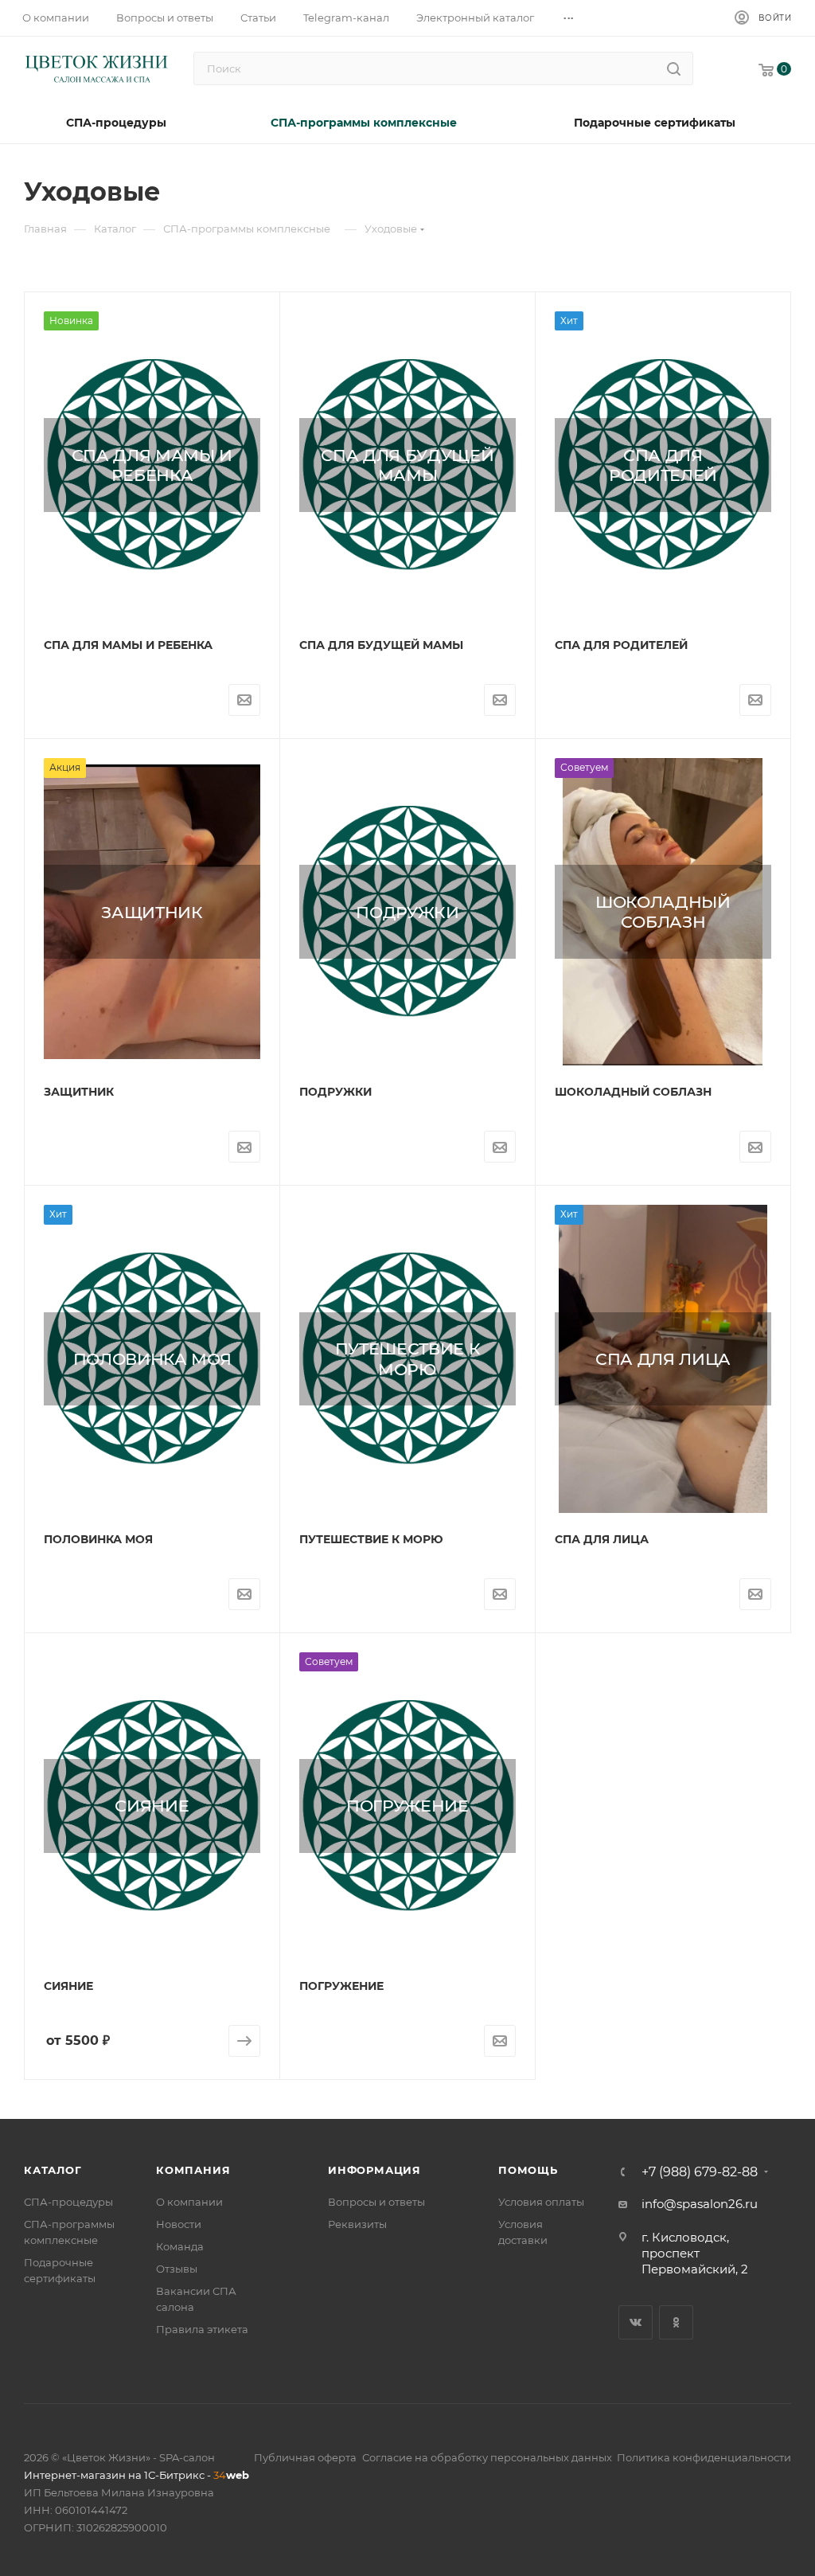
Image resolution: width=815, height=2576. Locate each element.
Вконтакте (636, 2322)
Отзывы (177, 2269)
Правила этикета (202, 2329)
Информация (374, 2170)
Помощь (528, 2170)
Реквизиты (357, 2224)
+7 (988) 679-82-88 (700, 2172)
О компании (189, 2202)
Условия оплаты (541, 2202)
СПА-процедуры (68, 2202)
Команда (180, 2246)
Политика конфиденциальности (704, 2457)
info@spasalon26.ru (700, 2204)
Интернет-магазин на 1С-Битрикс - (136, 2475)
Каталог (53, 2170)
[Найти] (674, 68)
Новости (179, 2224)
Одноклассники (676, 2322)
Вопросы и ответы (376, 2202)
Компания (193, 2170)
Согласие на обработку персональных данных (487, 2457)
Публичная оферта (305, 2457)
